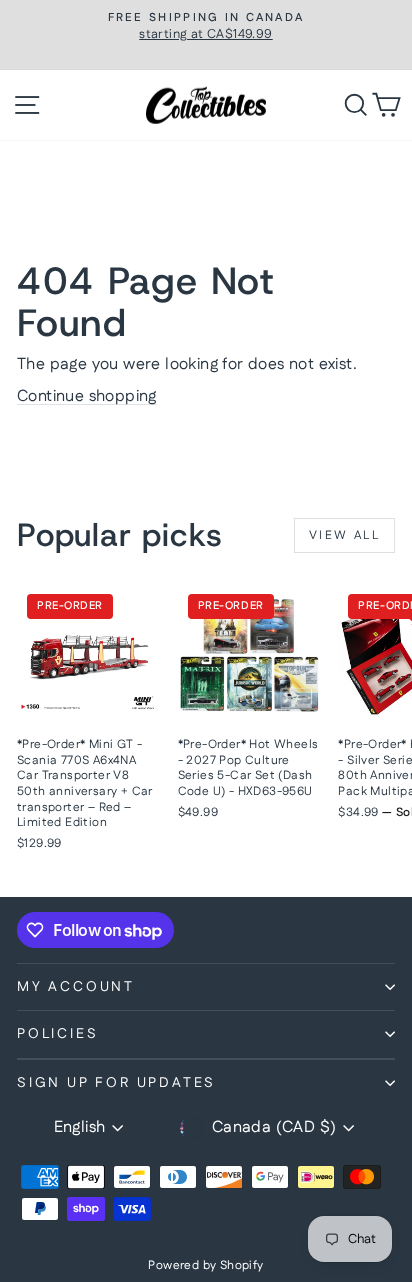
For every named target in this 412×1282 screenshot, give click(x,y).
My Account (76, 987)
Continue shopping (87, 396)
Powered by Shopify (205, 1265)
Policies (57, 1034)
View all (344, 535)
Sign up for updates (116, 1083)
